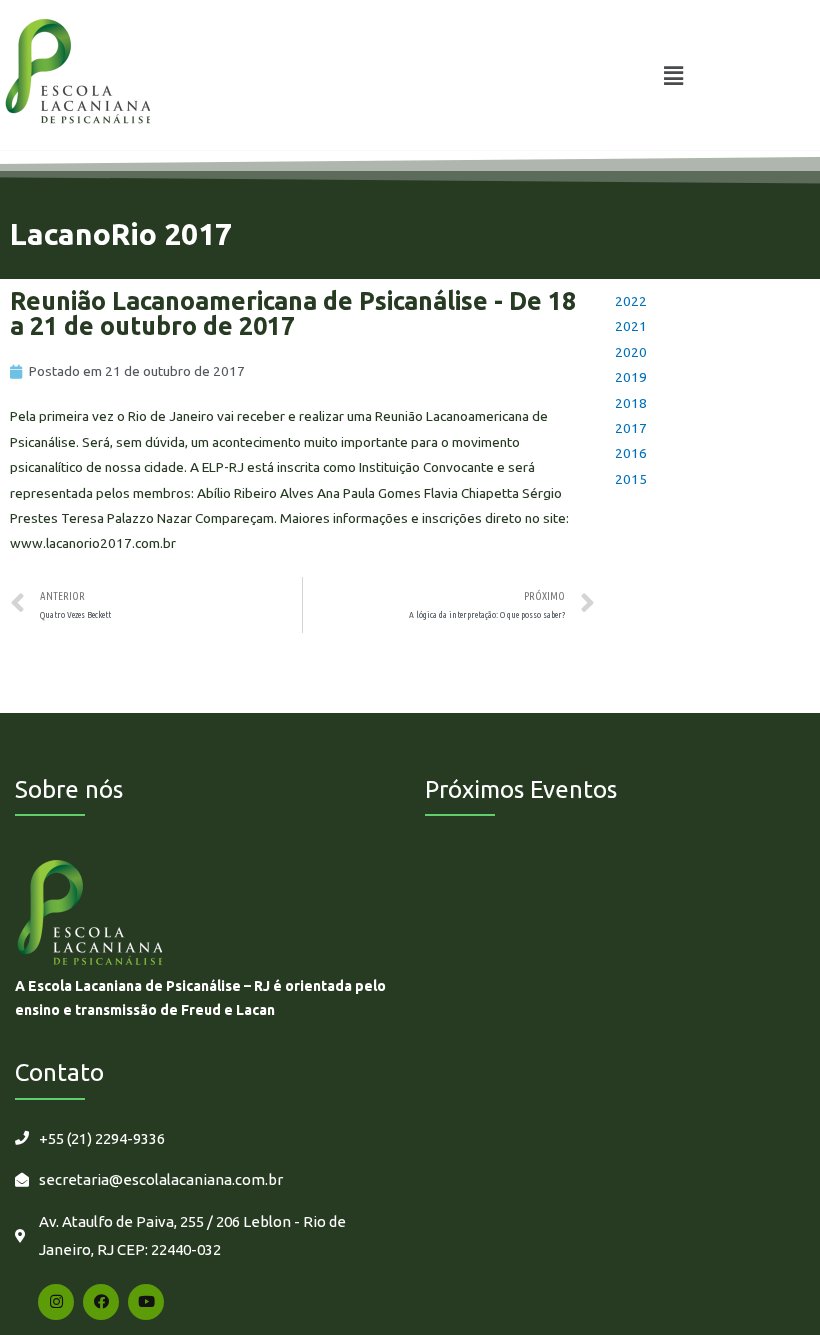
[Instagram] (56, 1302)
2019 (631, 377)
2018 (631, 403)
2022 (631, 301)
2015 (631, 479)
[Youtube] (146, 1302)
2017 (631, 428)
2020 (631, 352)
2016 (631, 453)
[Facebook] (101, 1302)
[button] (673, 75)
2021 (631, 326)
